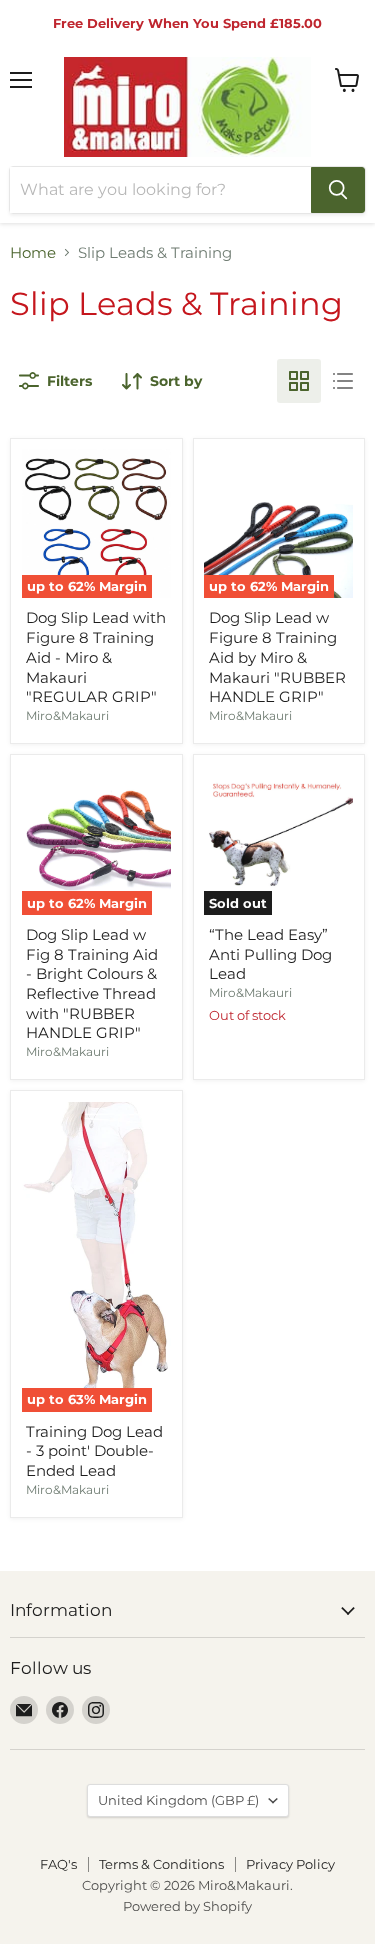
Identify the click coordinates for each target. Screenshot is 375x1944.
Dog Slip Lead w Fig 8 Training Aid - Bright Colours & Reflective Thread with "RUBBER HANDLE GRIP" (92, 983)
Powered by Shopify (187, 1906)
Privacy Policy (290, 1864)
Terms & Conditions (161, 1864)
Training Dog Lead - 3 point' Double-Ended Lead (94, 1451)
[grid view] (299, 381)
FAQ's (58, 1864)
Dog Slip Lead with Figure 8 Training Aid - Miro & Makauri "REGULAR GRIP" (96, 657)
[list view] (343, 381)
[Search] (338, 190)
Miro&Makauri (67, 715)
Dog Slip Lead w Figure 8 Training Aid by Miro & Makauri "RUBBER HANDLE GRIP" (277, 657)
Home (33, 252)
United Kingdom (178, 1800)
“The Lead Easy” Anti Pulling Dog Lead (270, 954)
